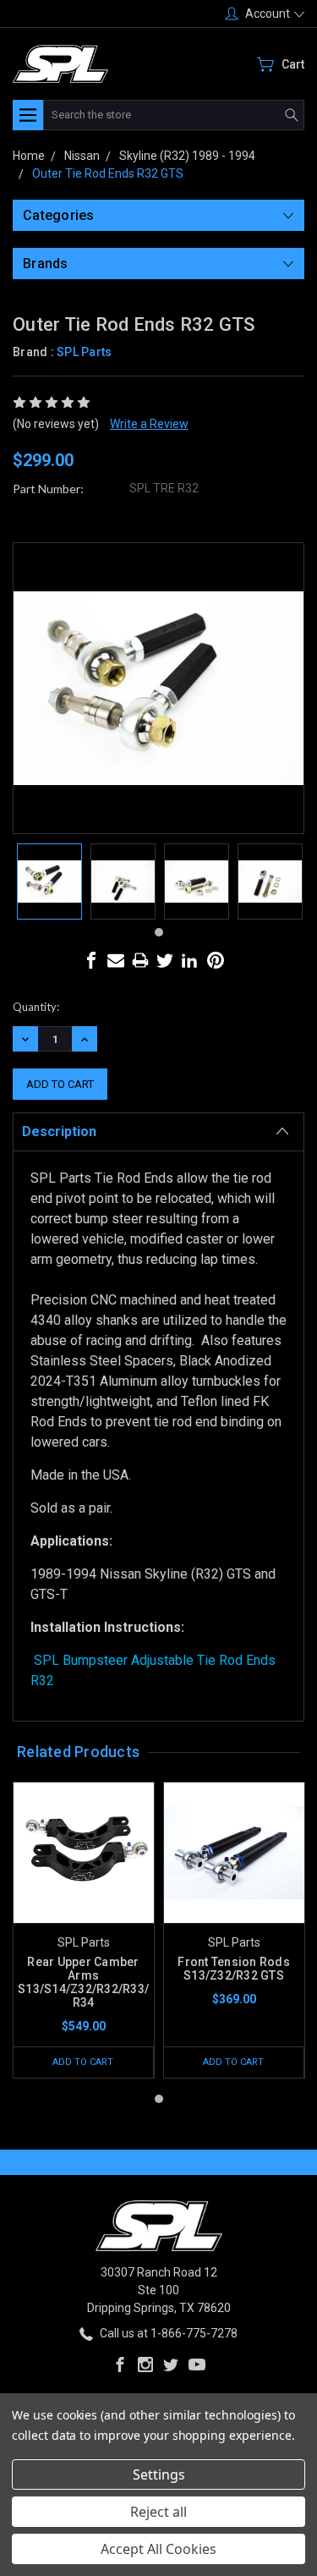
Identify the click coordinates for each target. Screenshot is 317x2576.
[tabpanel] (49, 882)
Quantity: (36, 1007)
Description (59, 1131)
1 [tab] (159, 932)
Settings (159, 2474)
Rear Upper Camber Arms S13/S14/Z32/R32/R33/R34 (83, 1982)
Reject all (158, 2512)
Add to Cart (83, 2062)
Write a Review (149, 424)
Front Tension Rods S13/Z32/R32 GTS (234, 1969)
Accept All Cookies (158, 2549)
